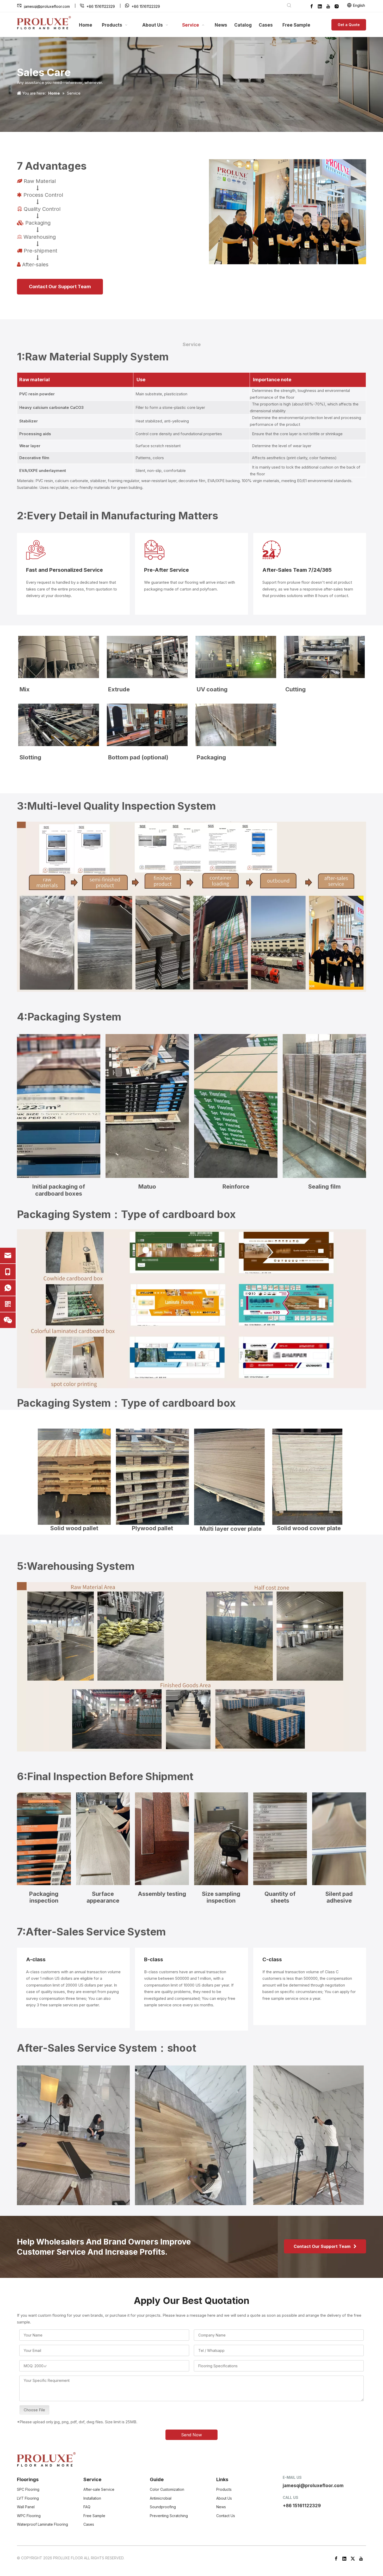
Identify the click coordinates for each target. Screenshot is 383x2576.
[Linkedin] (320, 6)
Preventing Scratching (169, 2516)
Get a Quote (349, 25)
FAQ (87, 2507)
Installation (92, 2498)
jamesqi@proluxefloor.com (47, 6)
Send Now (191, 2435)
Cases (89, 2524)
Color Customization (167, 2489)
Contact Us (226, 2516)
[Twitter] (353, 2558)
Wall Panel (26, 2507)
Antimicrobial (161, 2498)
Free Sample (94, 2516)
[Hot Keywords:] (289, 6)
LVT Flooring (28, 2498)
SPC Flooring (28, 2489)
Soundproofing (163, 2507)
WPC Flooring (29, 2516)
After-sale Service (99, 2489)
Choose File (34, 2410)
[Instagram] (337, 6)
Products (224, 2489)
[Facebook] (312, 6)
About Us (224, 2498)
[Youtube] (328, 6)
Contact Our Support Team (60, 287)
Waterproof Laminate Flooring (42, 2524)
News (221, 2507)
